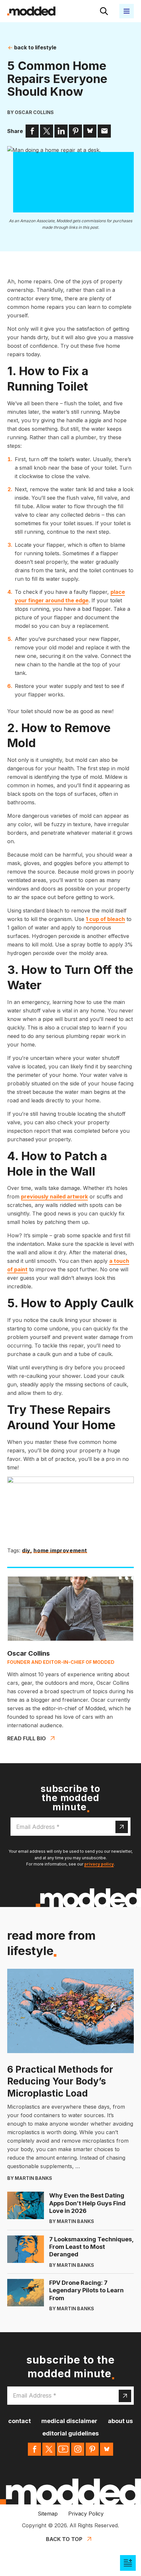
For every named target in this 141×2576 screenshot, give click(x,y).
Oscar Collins (34, 112)
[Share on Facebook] (32, 131)
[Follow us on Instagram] (78, 2449)
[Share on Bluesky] (90, 131)
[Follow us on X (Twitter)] (49, 2449)
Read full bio (27, 1738)
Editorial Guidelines (70, 2433)
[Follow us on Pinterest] (92, 2449)
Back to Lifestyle (35, 47)
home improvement (60, 1551)
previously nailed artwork (54, 1196)
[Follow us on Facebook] (34, 2449)
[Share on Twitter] (47, 131)
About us (120, 2421)
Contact (20, 2421)
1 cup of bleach (105, 919)
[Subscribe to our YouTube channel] (63, 2449)
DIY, (27, 1551)
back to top (64, 2539)
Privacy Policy (86, 2514)
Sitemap (48, 2514)
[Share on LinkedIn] (61, 131)
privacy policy (99, 1864)
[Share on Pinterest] (75, 131)
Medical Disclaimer (69, 2421)
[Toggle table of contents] (128, 2563)
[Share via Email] (104, 131)
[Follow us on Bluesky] (107, 2449)
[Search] (104, 11)
